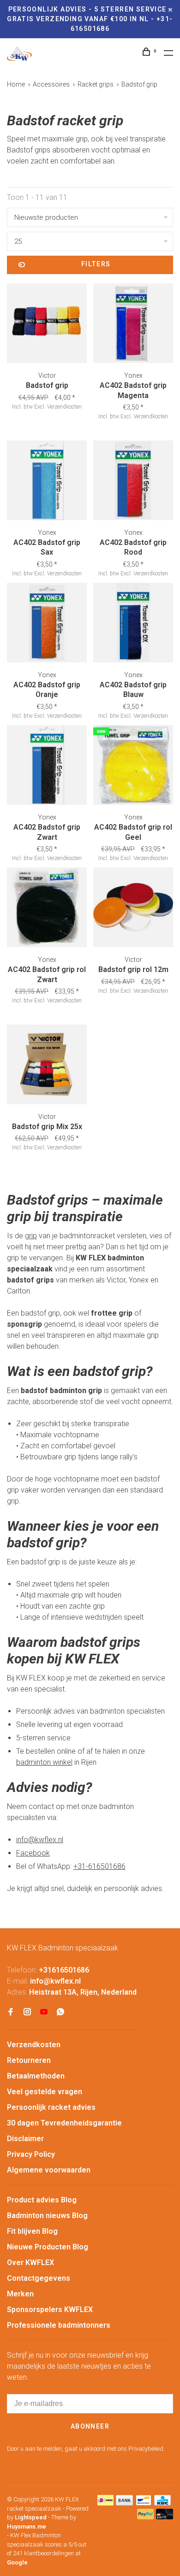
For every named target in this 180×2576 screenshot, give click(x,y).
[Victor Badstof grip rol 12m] (133, 909)
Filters (96, 264)
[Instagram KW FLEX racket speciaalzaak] (27, 2012)
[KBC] (162, 2503)
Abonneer (90, 2426)
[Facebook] (11, 2012)
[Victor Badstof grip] (47, 325)
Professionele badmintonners (59, 2325)
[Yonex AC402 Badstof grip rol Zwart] (47, 909)
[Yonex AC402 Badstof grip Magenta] (133, 325)
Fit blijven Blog (32, 2231)
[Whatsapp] (60, 2012)
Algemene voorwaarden (49, 2170)
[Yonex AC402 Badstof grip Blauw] (133, 624)
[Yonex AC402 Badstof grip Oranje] (47, 624)
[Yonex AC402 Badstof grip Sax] (47, 482)
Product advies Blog (42, 2200)
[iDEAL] (106, 2503)
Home (16, 84)
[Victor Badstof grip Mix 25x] (47, 1066)
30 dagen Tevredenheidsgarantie (64, 2123)
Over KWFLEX (30, 2263)
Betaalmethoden (36, 2076)
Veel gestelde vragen (45, 2092)
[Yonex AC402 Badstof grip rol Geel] (133, 767)
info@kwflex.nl (40, 1840)
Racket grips (96, 84)
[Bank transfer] (124, 2503)
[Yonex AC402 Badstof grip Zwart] (47, 767)
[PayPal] (146, 2517)
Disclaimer (25, 2139)
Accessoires (51, 84)
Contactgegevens (39, 2278)
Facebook (33, 1853)
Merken (20, 2294)
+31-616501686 (99, 1866)
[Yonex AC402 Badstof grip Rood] (133, 482)
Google (17, 2562)
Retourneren (29, 2060)
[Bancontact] (144, 2503)
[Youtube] (44, 2012)
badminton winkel (44, 1762)
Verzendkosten (34, 2045)
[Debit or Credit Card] (165, 2517)
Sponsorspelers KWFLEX (50, 2310)
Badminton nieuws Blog (47, 2216)
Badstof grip (139, 84)
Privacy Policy (31, 2154)
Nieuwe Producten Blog (48, 2247)
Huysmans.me (27, 2526)
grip (31, 1236)
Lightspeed (31, 2517)
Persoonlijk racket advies (51, 2107)
